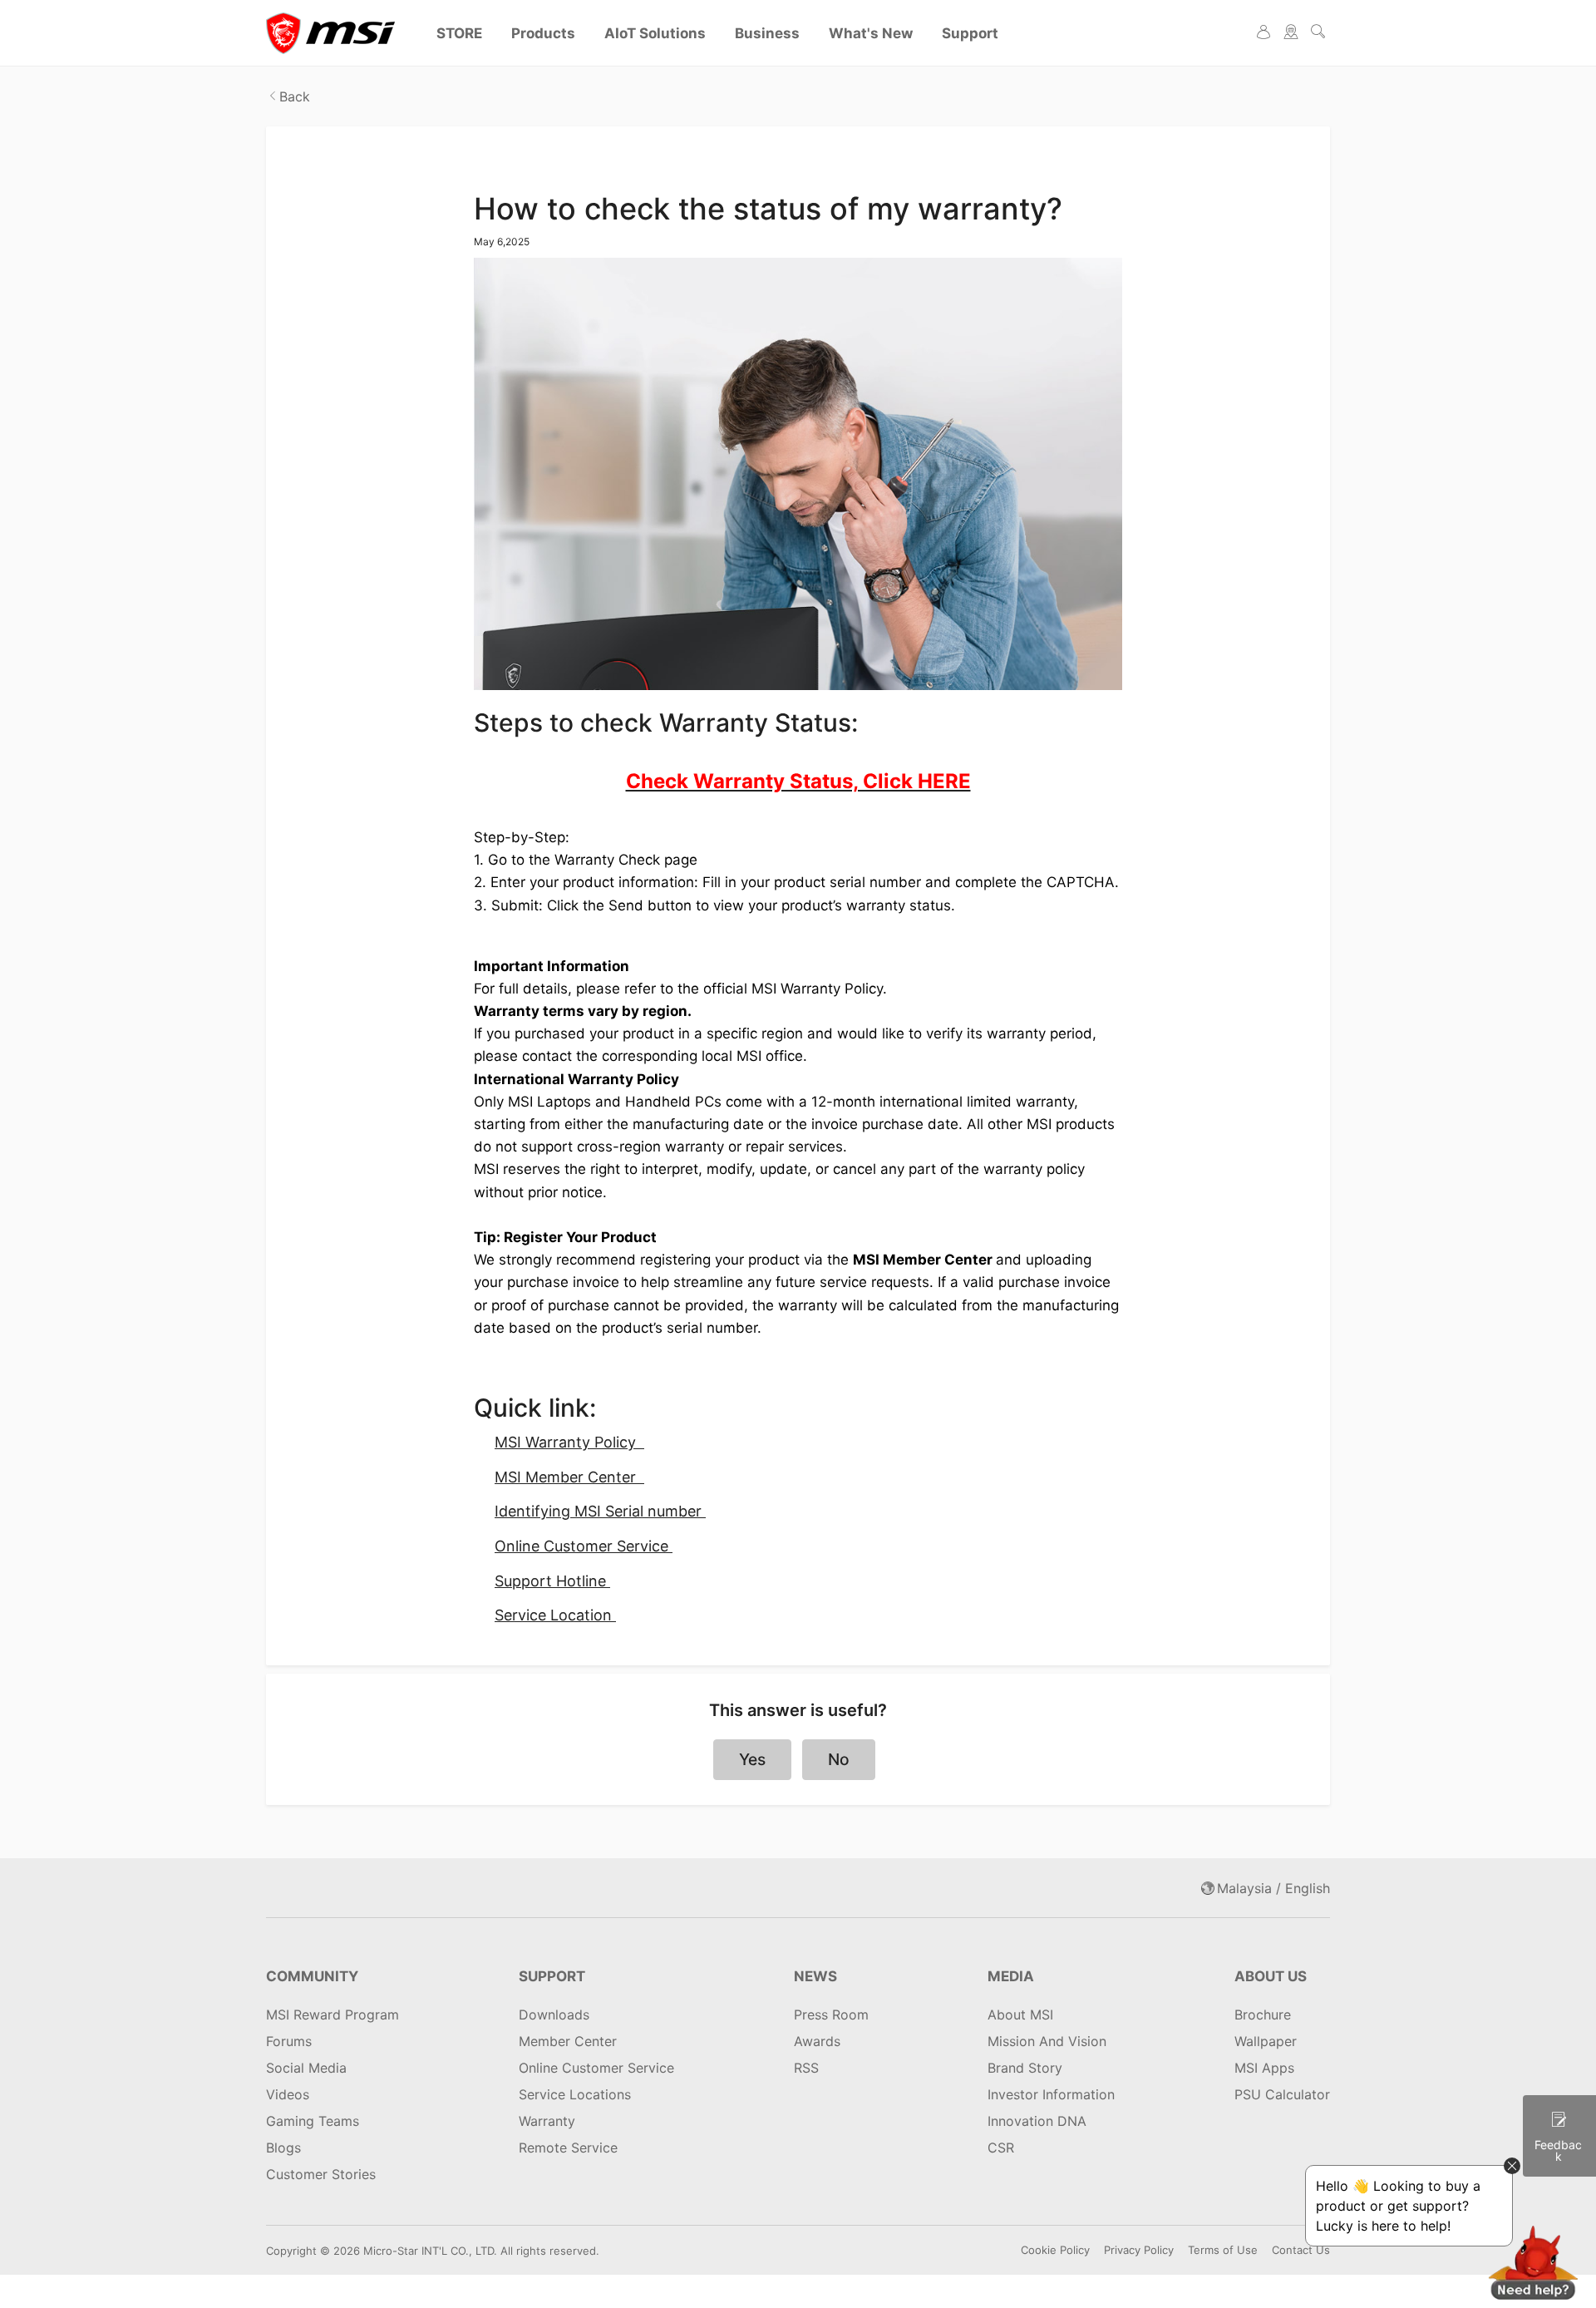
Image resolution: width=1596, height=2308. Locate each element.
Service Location (555, 1615)
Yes (752, 1759)
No (839, 1759)
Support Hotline (552, 1581)
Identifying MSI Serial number (600, 1511)
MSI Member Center (569, 1477)
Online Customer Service (584, 1546)
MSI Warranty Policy (569, 1442)
